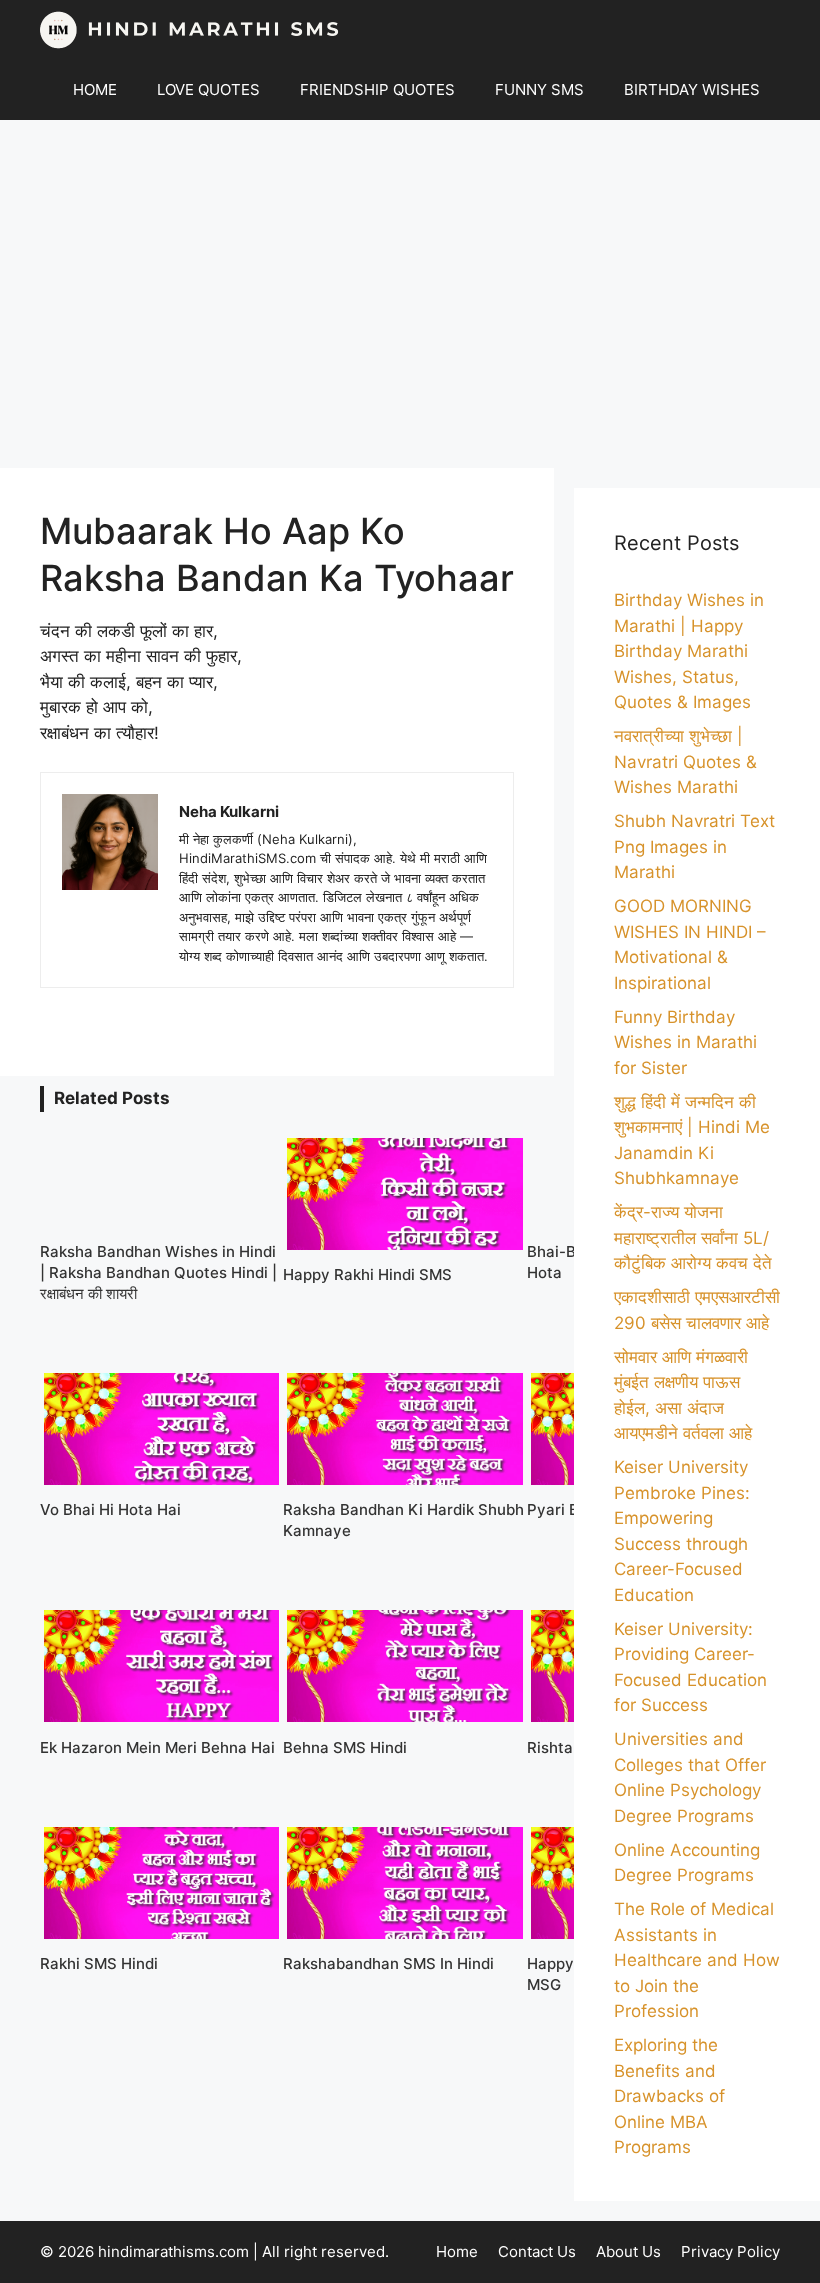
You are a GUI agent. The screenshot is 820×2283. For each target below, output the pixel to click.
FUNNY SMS (539, 89)
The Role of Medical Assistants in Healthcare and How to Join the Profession (697, 1960)
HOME (95, 89)
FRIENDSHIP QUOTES (377, 89)
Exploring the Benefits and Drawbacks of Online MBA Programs (669, 2096)
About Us (628, 2251)
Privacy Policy (730, 2251)
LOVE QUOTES (208, 89)
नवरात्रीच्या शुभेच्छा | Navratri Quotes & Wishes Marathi (685, 761)
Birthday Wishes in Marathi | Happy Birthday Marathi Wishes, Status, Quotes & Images (689, 651)
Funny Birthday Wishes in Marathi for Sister (685, 1042)
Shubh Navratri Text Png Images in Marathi (694, 846)
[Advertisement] (410, 294)
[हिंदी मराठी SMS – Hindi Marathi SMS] (190, 30)
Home (457, 2251)
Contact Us (537, 2251)
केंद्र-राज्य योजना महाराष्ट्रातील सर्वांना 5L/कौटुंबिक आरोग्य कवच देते (693, 1237)
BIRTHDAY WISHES (692, 89)
